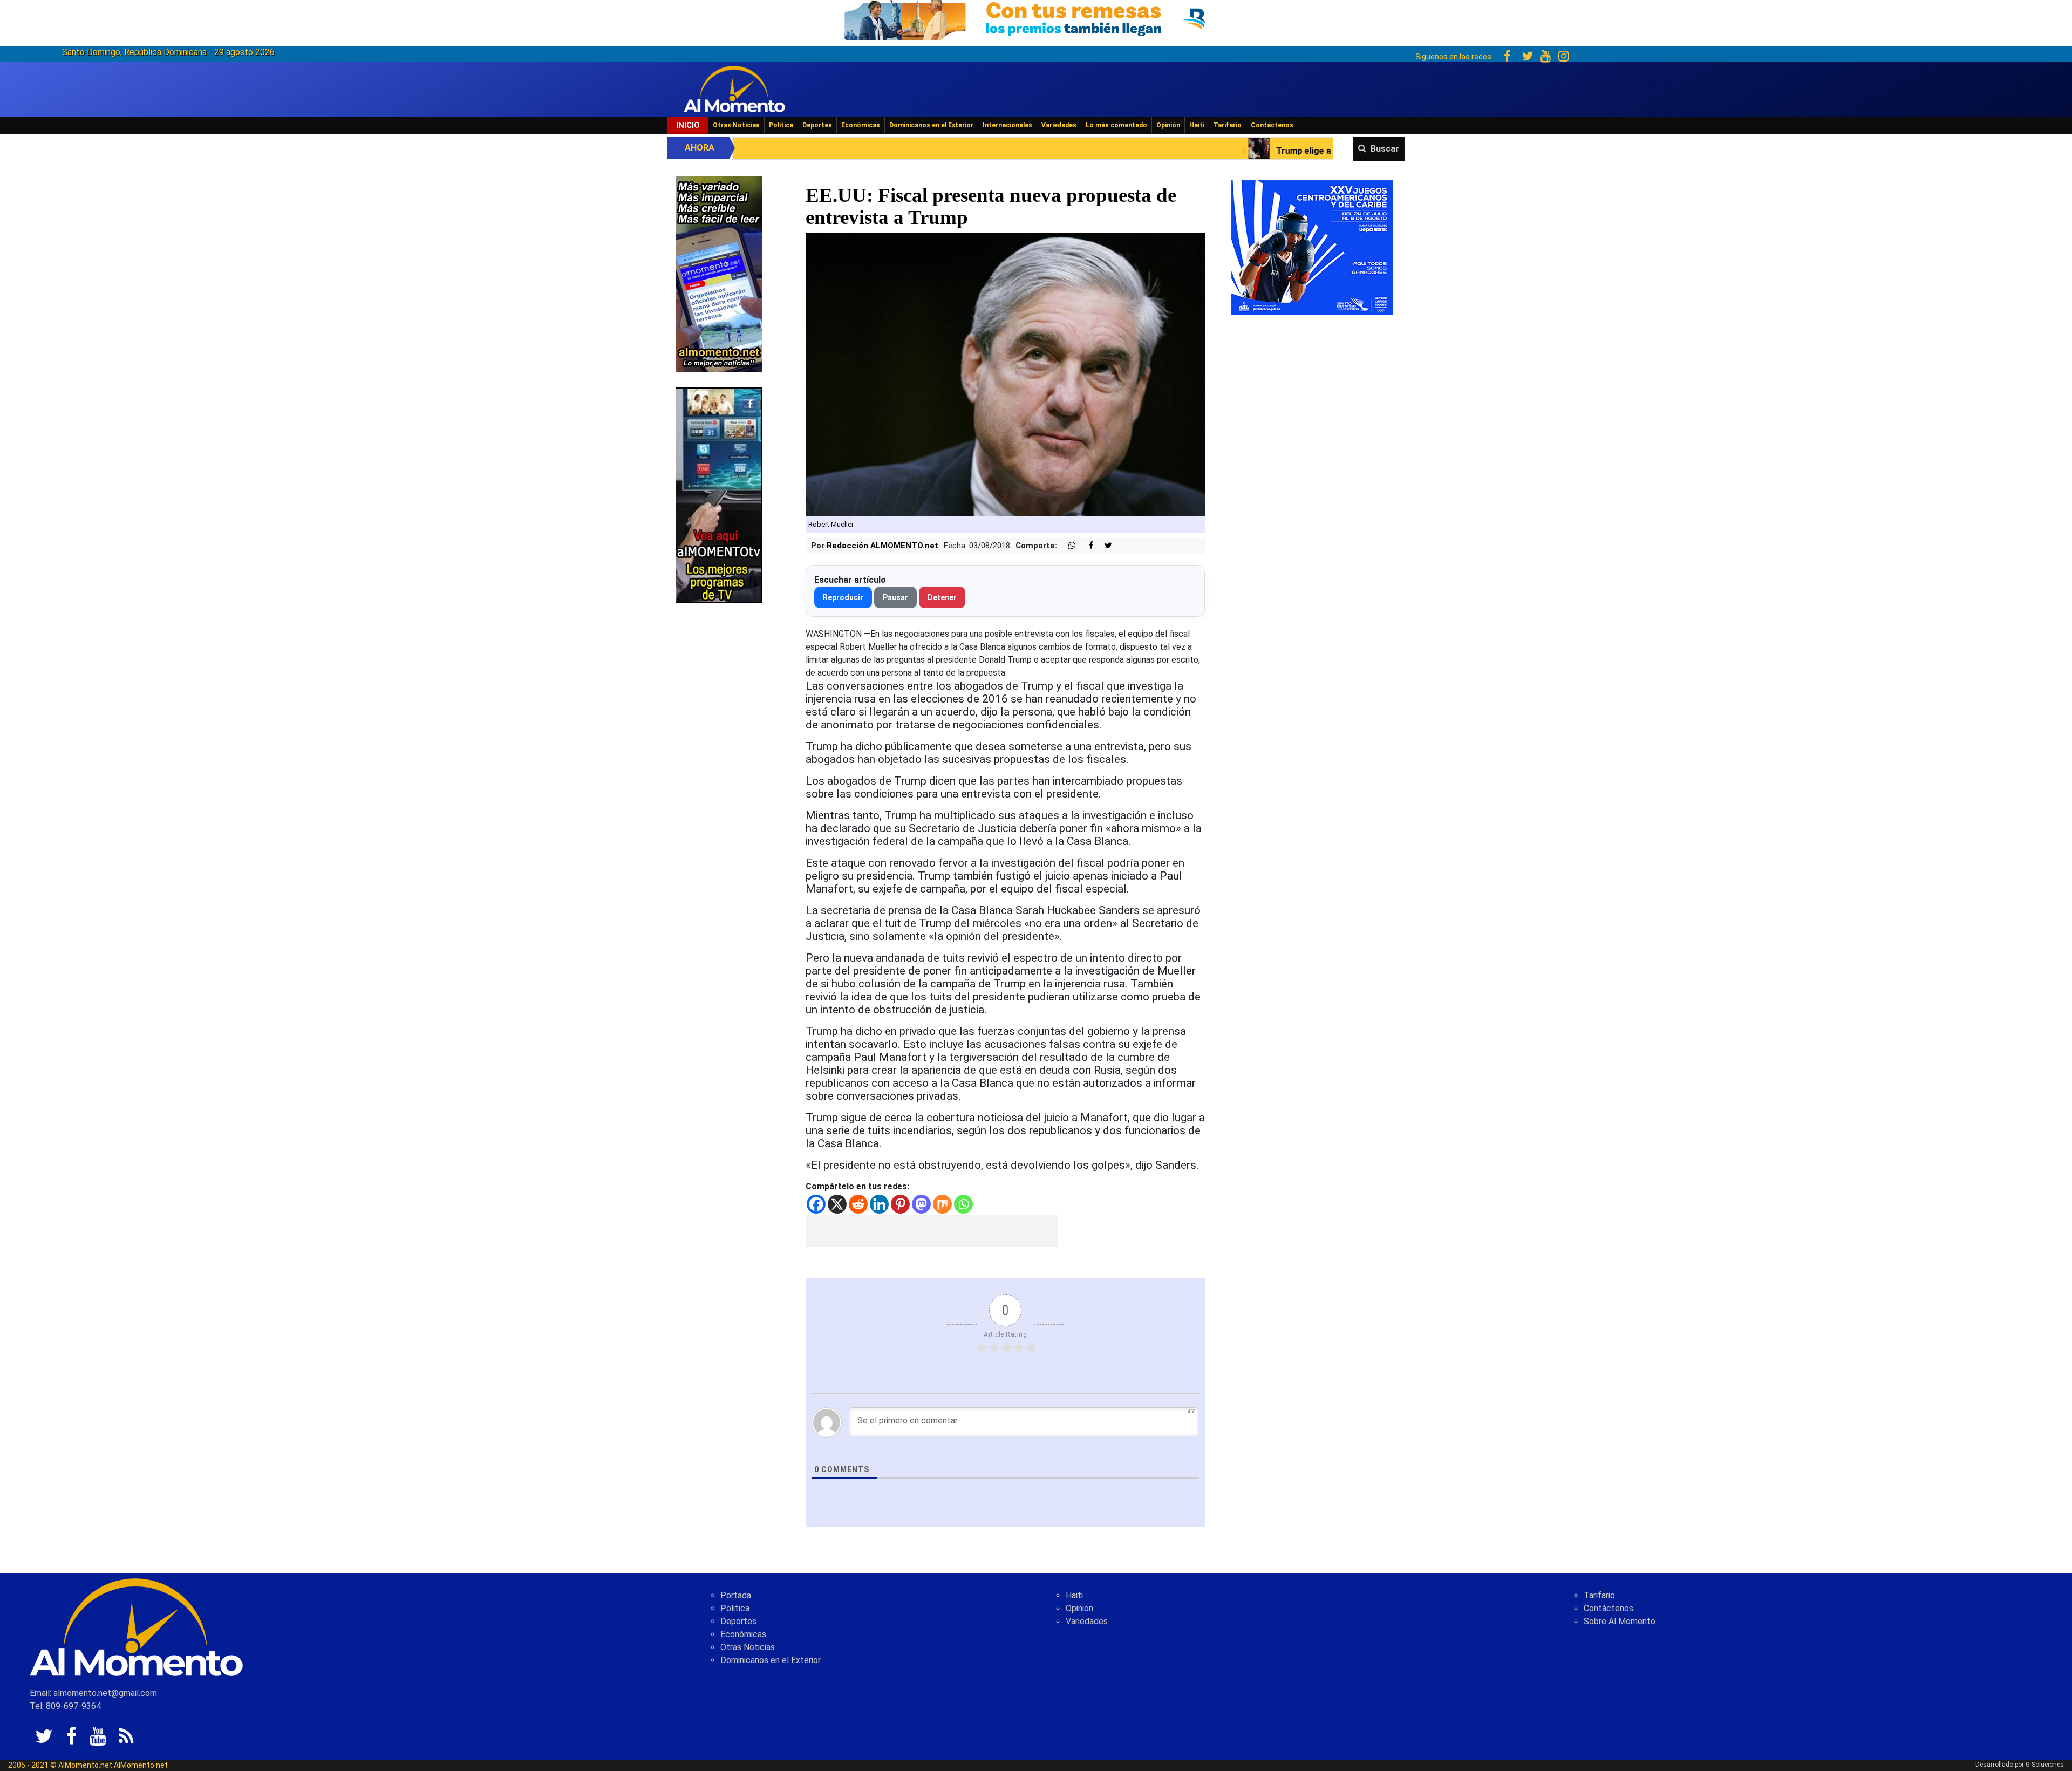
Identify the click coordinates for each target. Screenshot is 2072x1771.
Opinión (1168, 125)
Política (781, 125)
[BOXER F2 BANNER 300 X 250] (1312, 247)
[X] (837, 1204)
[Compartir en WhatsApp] (1067, 546)
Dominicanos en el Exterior (931, 125)
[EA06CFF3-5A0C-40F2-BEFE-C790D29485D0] (719, 495)
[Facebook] (816, 1204)
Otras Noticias (736, 125)
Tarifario (1228, 125)
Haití (1197, 125)
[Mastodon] (921, 1204)
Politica (735, 1608)
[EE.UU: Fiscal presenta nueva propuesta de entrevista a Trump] (1006, 374)
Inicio (688, 125)
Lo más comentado (1116, 125)
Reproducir (843, 597)
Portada (736, 1595)
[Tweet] (1104, 546)
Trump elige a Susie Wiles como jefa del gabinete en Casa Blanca (1124, 151)
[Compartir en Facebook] (1086, 546)
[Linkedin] (879, 1204)
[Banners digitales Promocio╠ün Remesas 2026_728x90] (1036, 18)
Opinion (1079, 1608)
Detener (942, 597)
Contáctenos (1272, 125)
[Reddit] (858, 1204)
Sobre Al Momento (1620, 1621)
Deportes (817, 125)
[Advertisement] (932, 1231)
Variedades (1059, 125)
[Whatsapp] (963, 1204)
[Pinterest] (900, 1204)
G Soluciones (2045, 1765)
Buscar (1385, 149)
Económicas (861, 125)
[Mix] (942, 1204)
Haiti (1074, 1595)
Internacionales (1007, 125)
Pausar (895, 597)
